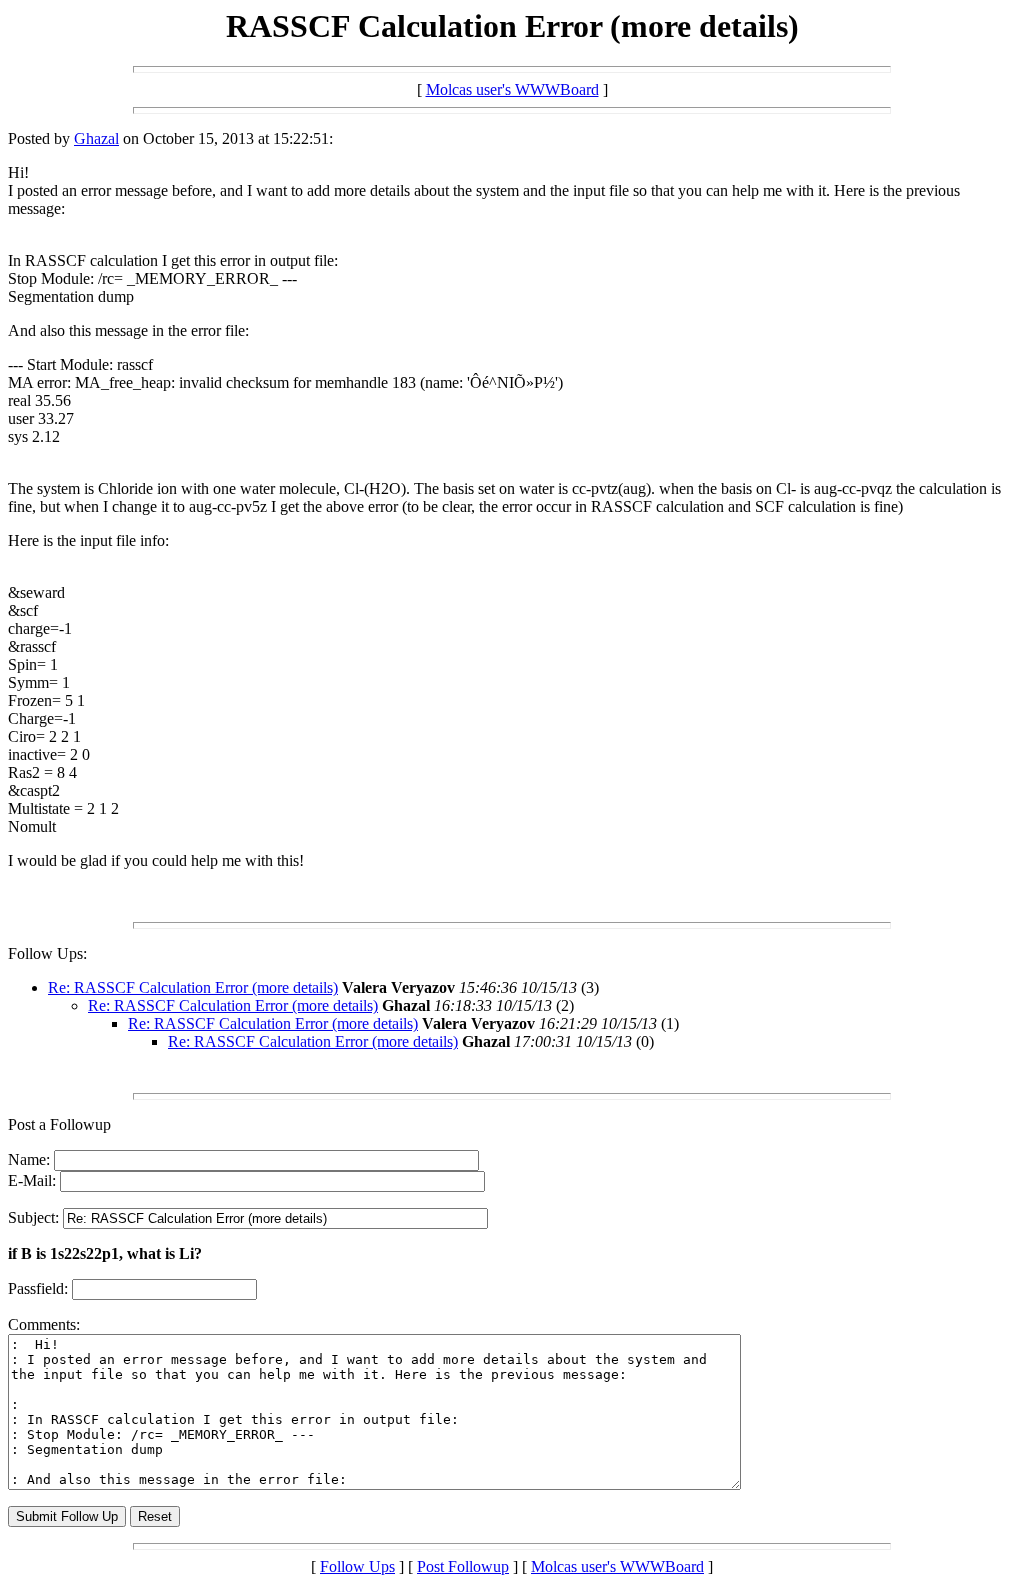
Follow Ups (357, 1566)
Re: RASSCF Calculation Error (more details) (193, 987)
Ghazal (96, 138)
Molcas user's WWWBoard (512, 89)
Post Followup (463, 1566)
